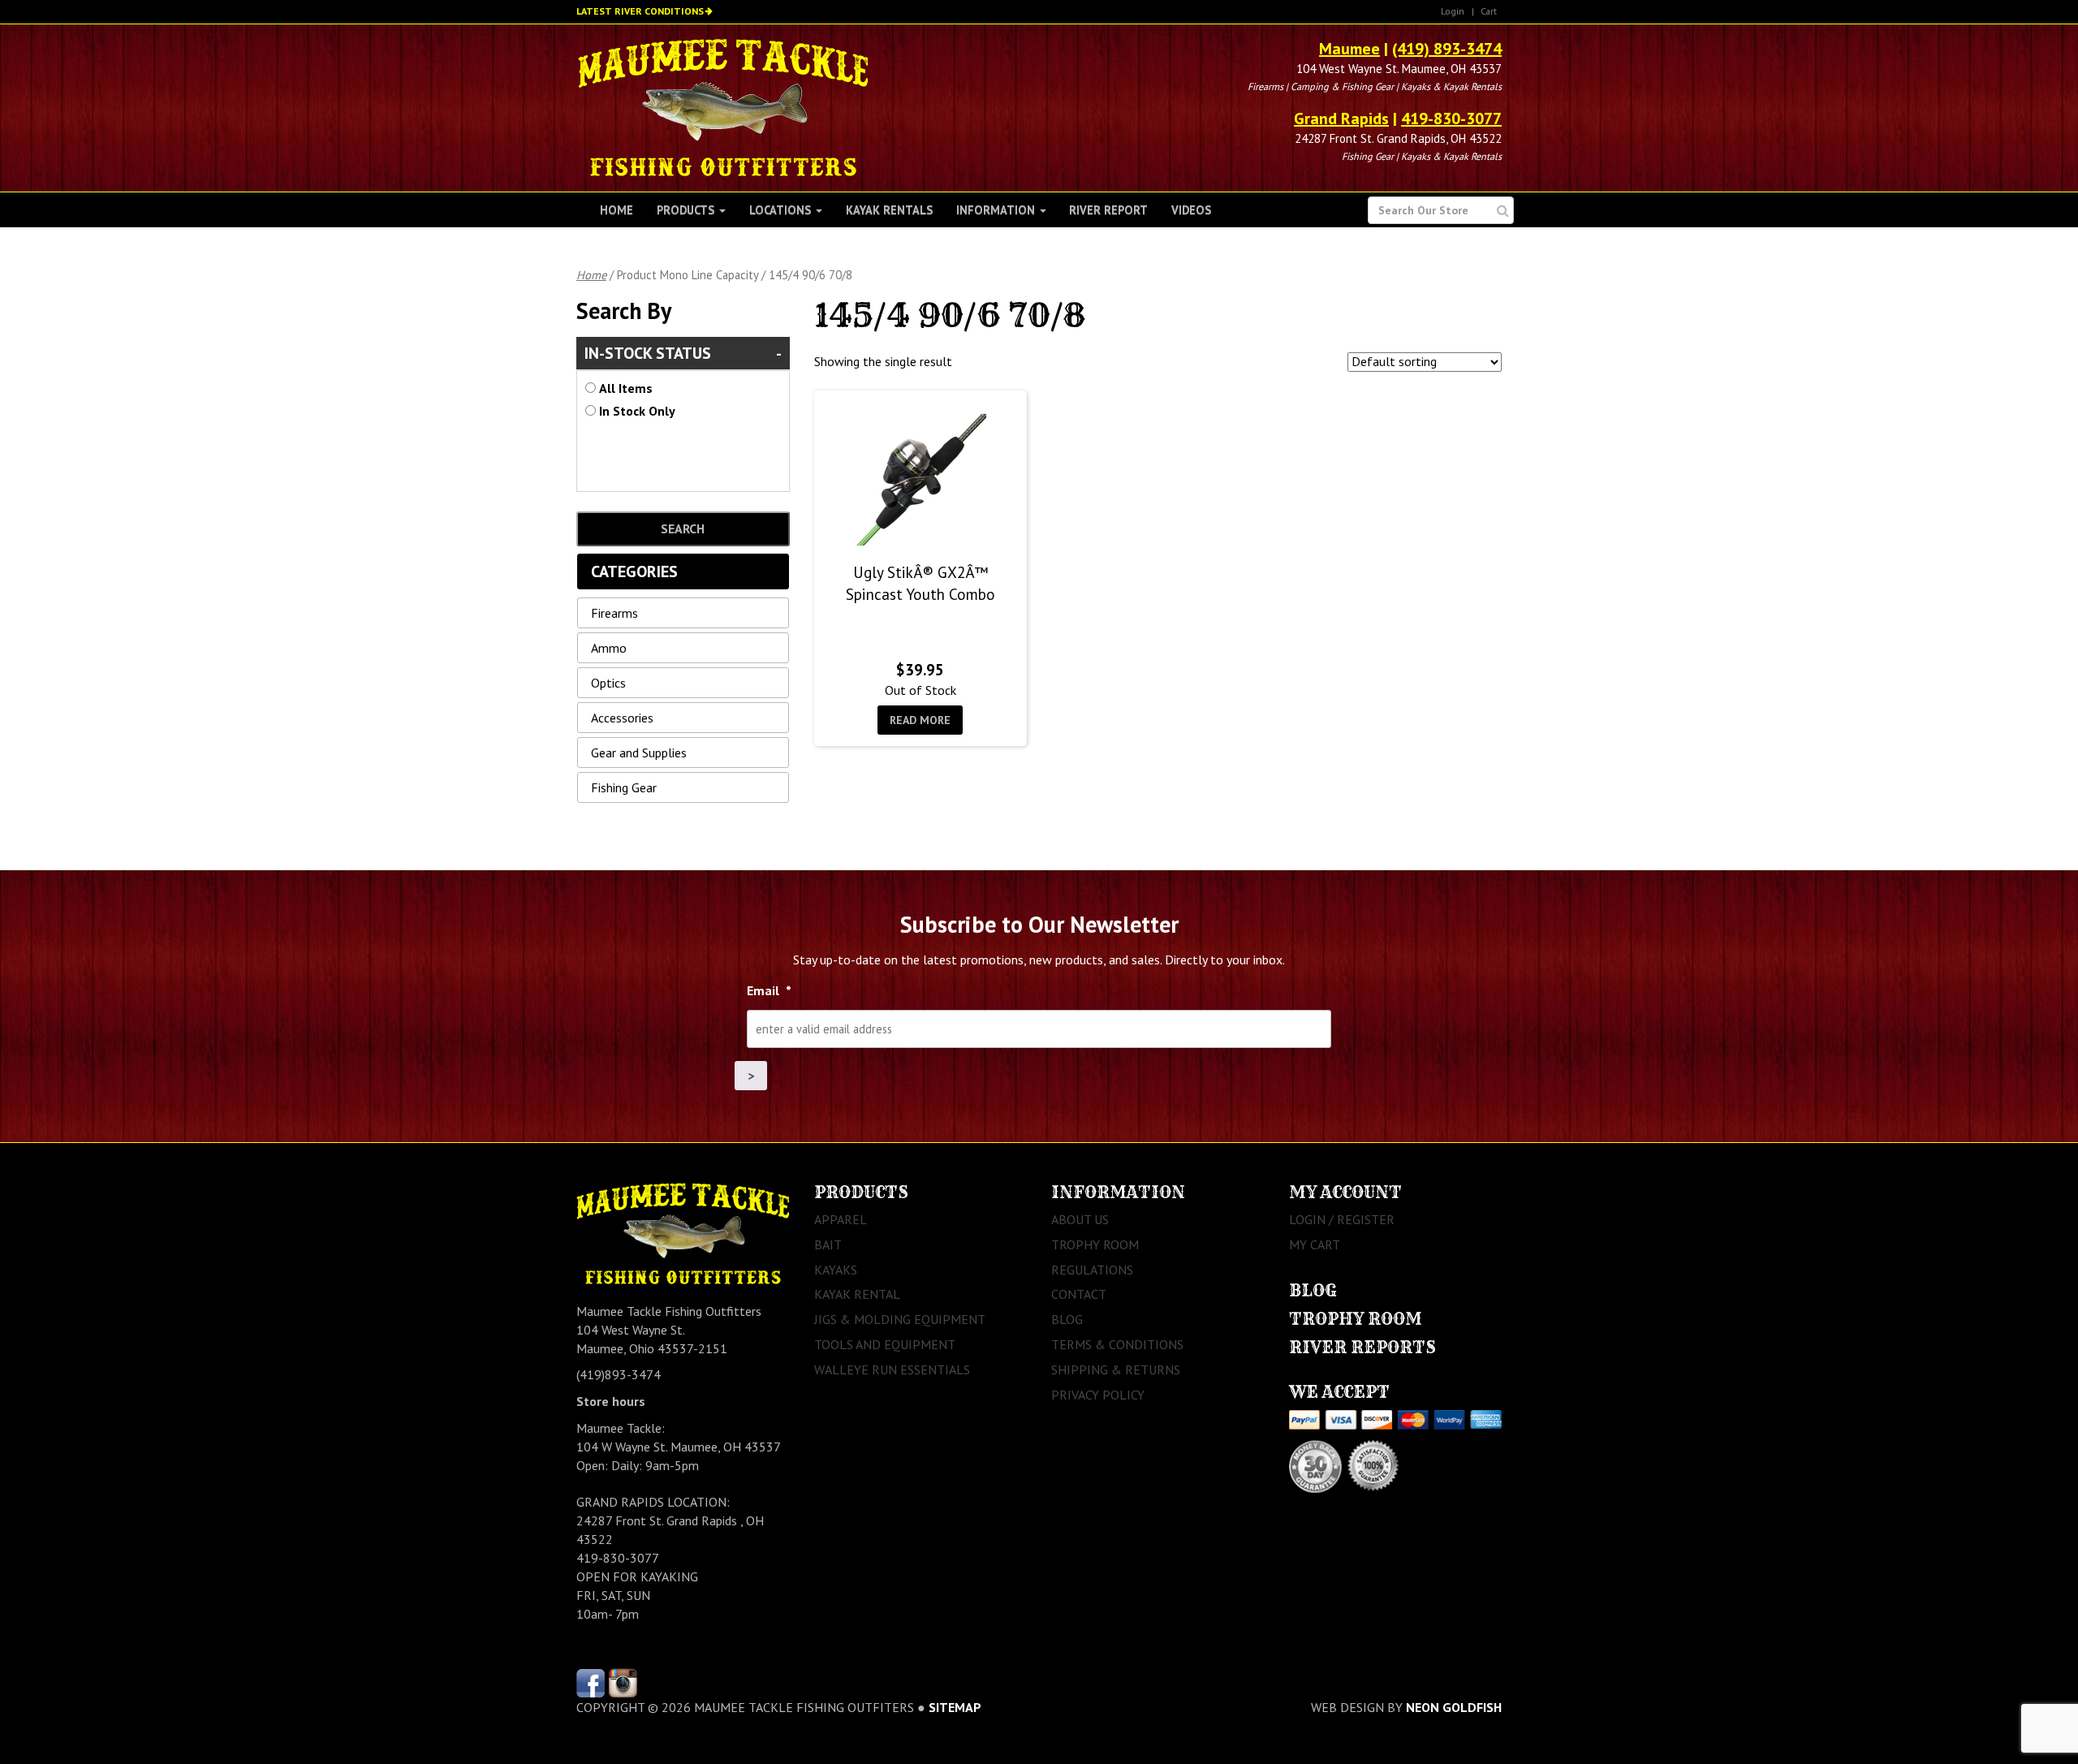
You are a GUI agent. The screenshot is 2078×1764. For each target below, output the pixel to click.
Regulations (1092, 1270)
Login (1453, 11)
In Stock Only (637, 411)
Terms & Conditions (1117, 1344)
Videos (1191, 210)
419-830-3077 (1451, 119)
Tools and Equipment (885, 1344)
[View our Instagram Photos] (623, 1682)
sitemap (955, 1707)
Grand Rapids (1341, 119)
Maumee (1349, 49)
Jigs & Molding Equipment (900, 1319)
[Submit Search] (1503, 211)
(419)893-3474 (619, 1374)
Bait (828, 1244)
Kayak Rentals (889, 210)
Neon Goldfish (1454, 1707)
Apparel (841, 1219)
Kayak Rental (857, 1294)
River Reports (1362, 1347)
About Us (1080, 1219)
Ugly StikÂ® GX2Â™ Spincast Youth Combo (920, 583)
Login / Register (1342, 1219)
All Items (626, 388)
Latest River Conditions (640, 11)
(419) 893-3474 (1447, 49)
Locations (782, 210)
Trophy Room (1095, 1244)
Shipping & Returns (1116, 1369)
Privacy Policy (1098, 1395)
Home (617, 210)
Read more (920, 720)
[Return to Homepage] (723, 106)
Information (997, 210)
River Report (1108, 210)
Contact (1079, 1294)
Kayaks (836, 1270)
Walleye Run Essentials (892, 1369)
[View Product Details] (920, 480)
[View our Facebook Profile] (591, 1682)
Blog (1067, 1319)
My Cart (1315, 1244)
